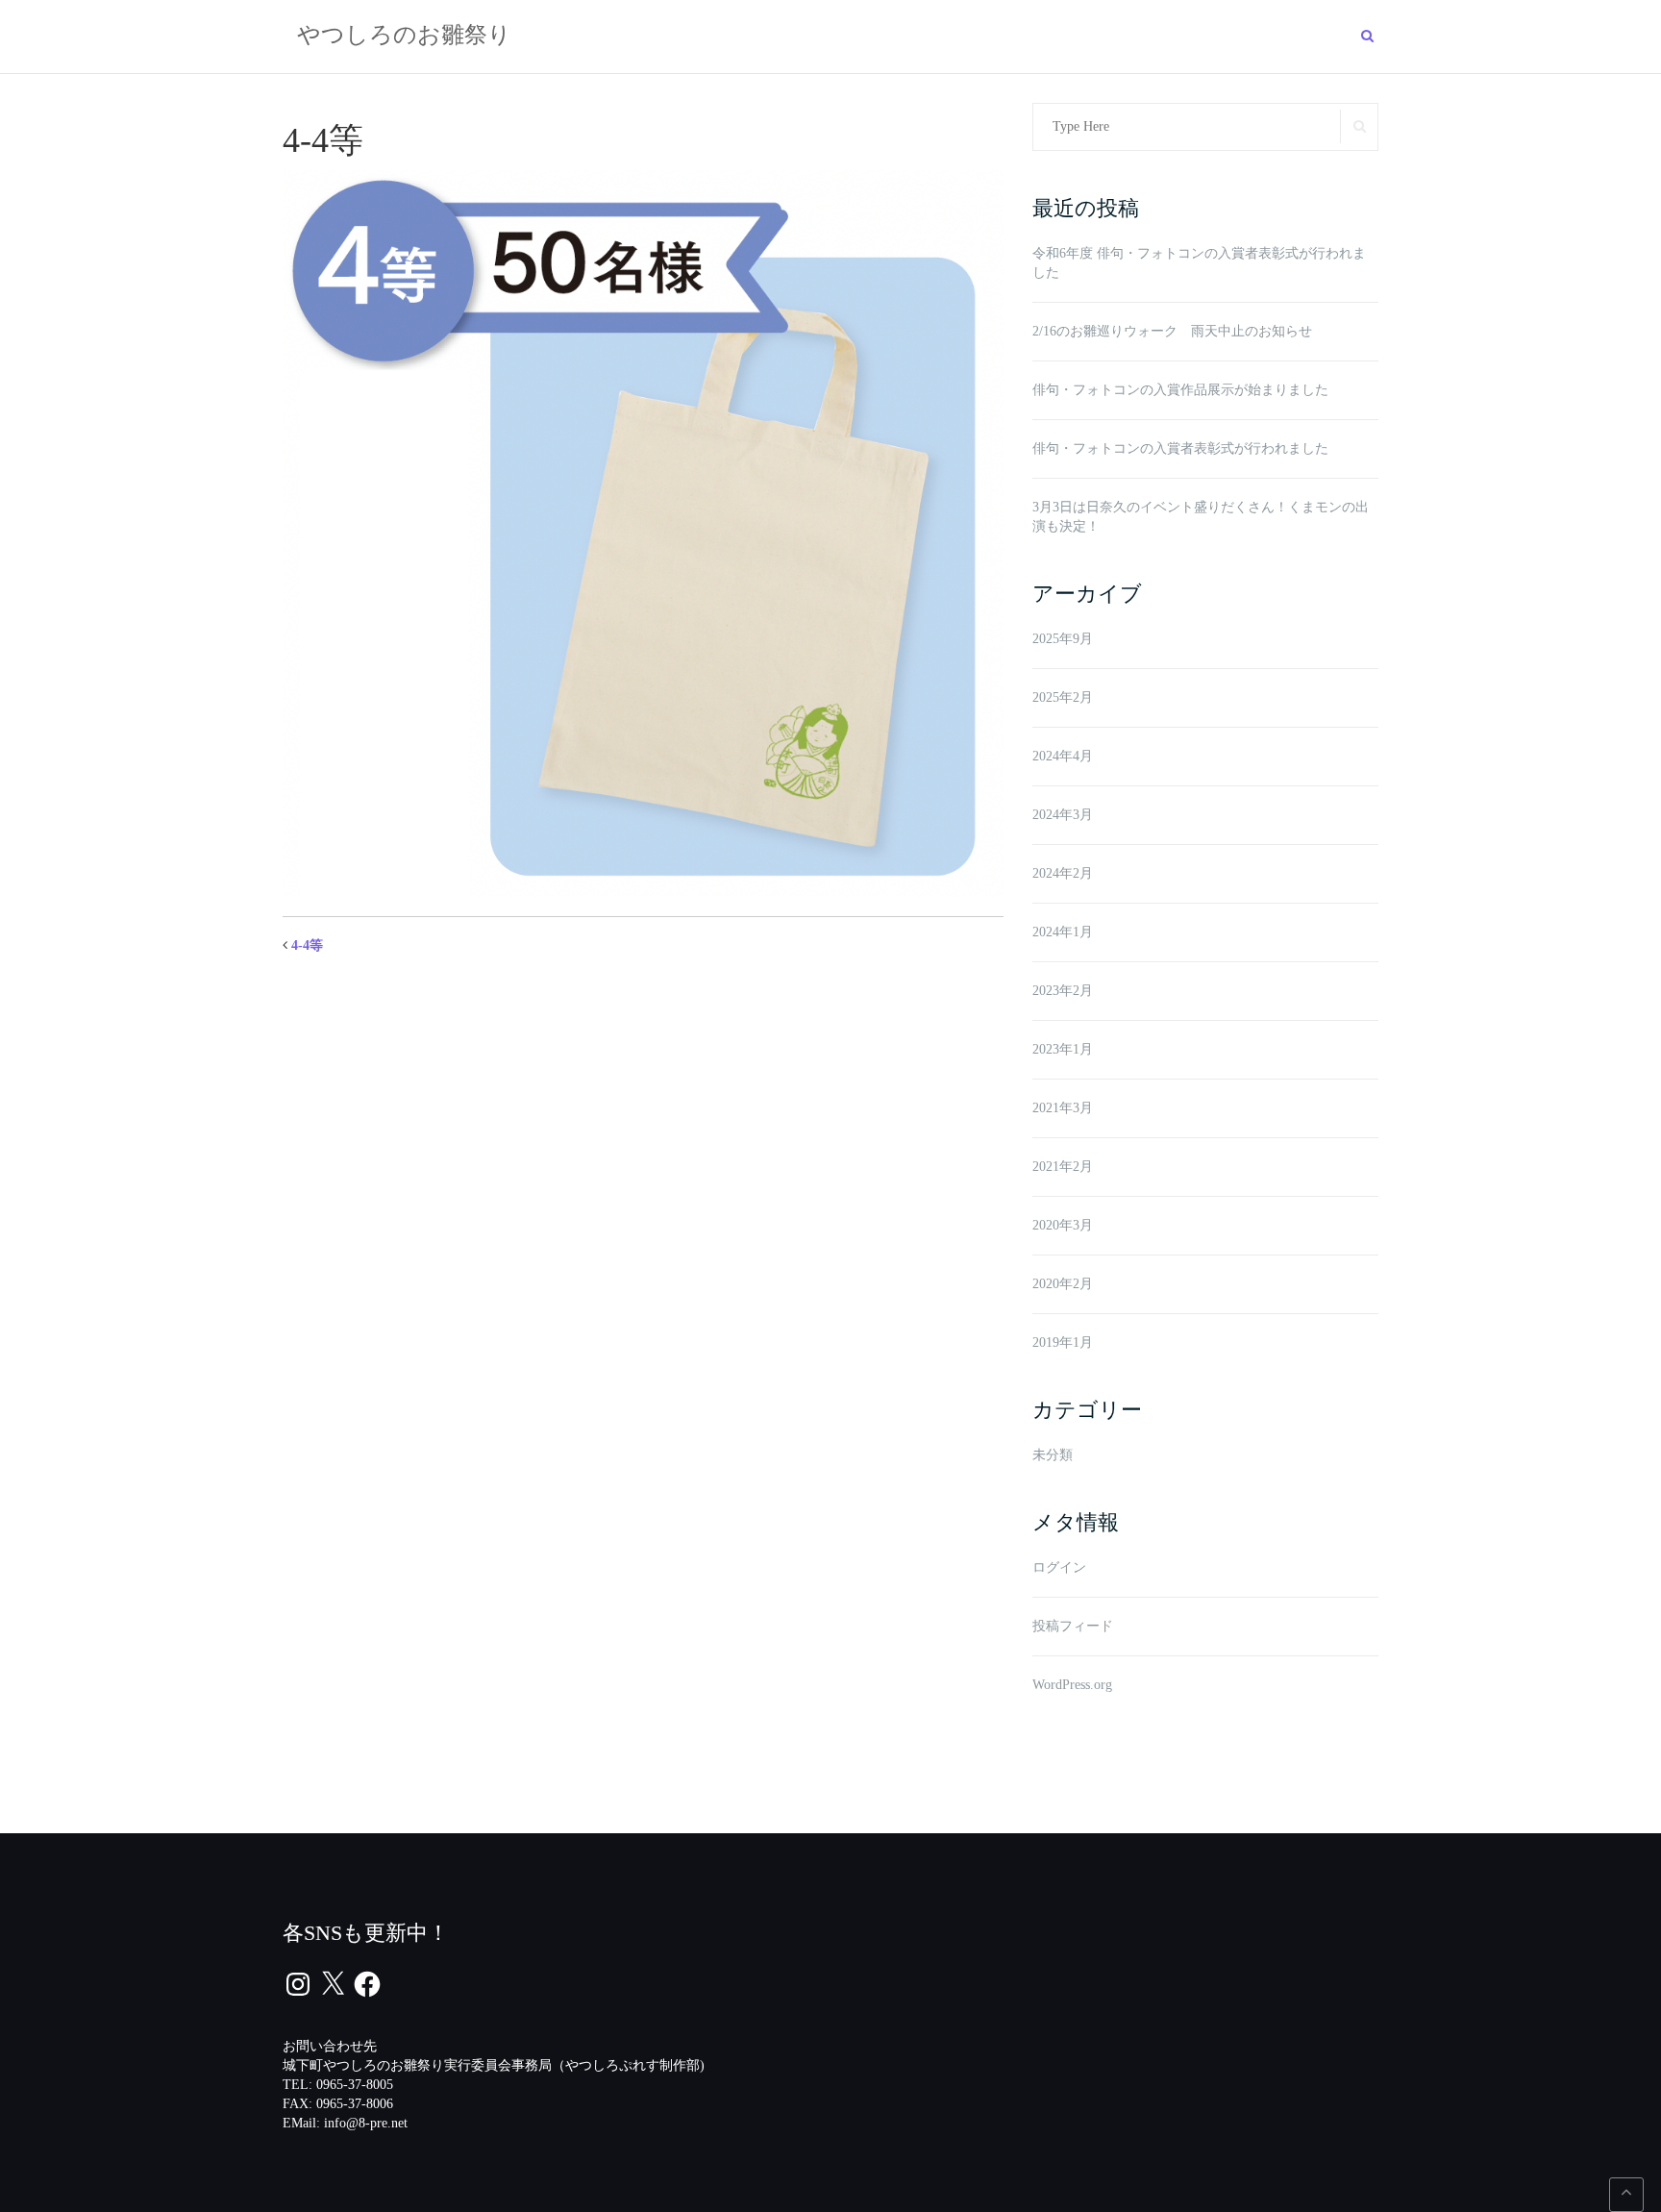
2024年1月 (1063, 932)
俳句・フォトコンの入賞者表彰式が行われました (1180, 448)
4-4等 (307, 945)
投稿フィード (1073, 1626)
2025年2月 (1063, 697)
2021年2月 (1063, 1167)
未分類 (1053, 1455)
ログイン (1059, 1567)
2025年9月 (1063, 639)
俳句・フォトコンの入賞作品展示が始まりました (1180, 390)
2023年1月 (1063, 1049)
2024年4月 (1063, 756)
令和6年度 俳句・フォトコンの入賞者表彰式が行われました (1199, 263)
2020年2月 (1063, 1284)
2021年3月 (1063, 1108)
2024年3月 (1063, 815)
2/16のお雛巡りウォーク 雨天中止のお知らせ (1172, 331)
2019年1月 (1063, 1342)
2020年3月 (1063, 1225)
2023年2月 (1063, 991)
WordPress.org (1072, 1685)
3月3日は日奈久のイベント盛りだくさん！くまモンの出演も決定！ (1201, 517)
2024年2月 (1063, 873)
